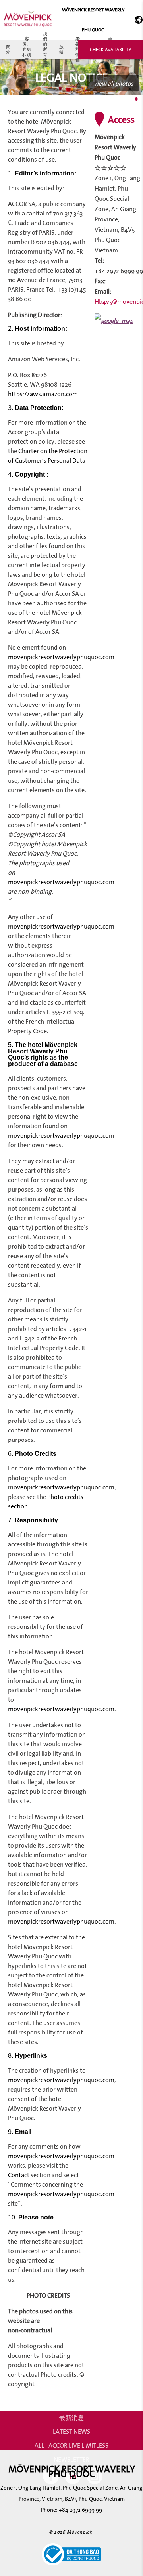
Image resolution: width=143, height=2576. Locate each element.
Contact (19, 2175)
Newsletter (71, 2459)
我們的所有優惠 (45, 50)
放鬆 (61, 49)
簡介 (8, 49)
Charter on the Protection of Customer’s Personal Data (48, 456)
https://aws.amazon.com (43, 394)
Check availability (110, 49)
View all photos (113, 83)
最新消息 (71, 2418)
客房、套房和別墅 (27, 50)
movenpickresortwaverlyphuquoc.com (61, 657)
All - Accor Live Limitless (71, 2445)
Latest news (71, 2431)
